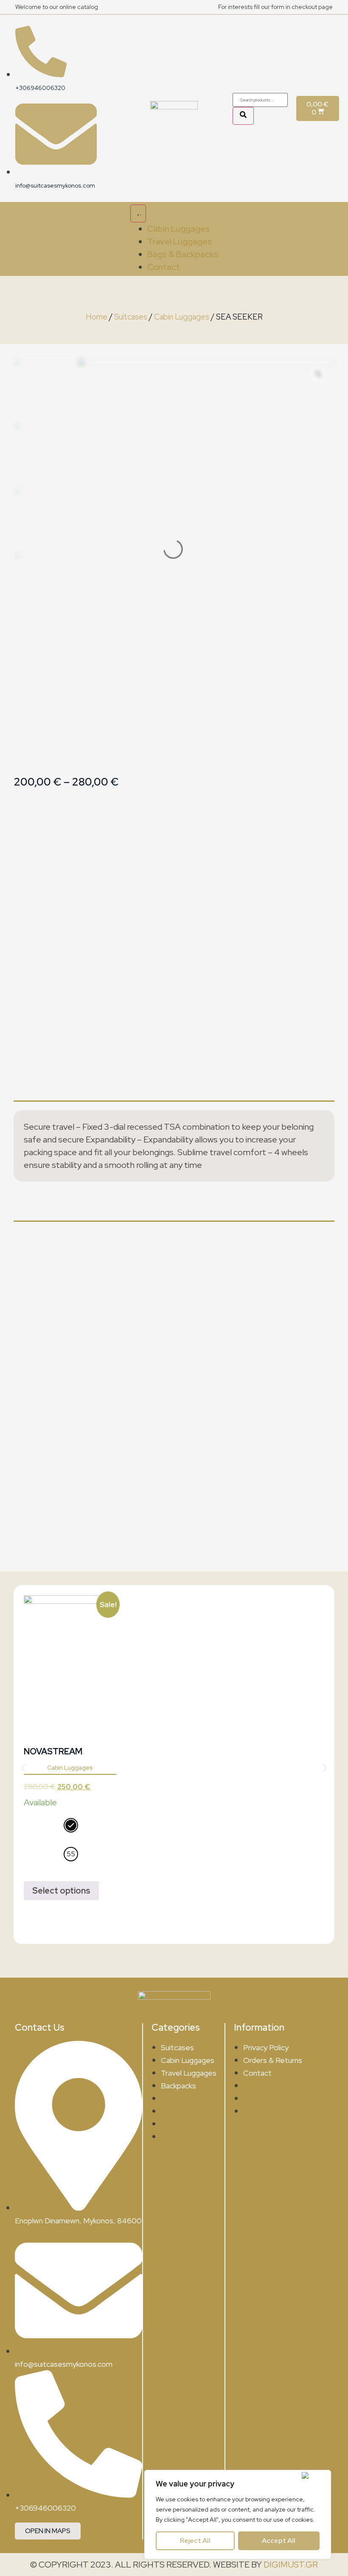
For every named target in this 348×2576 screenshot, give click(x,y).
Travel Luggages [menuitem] (180, 241)
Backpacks (178, 2086)
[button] (23, 1768)
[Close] (314, 2475)
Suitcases (131, 317)
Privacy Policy (266, 2047)
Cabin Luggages (182, 317)
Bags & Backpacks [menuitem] (183, 254)
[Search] (243, 116)
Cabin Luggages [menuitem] (178, 229)
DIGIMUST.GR (291, 2565)
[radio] (71, 1825)
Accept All (279, 2541)
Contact (257, 2073)
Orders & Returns (273, 2060)
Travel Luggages (189, 2073)
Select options (61, 1891)
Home (97, 317)
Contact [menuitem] (164, 267)
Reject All (195, 2541)
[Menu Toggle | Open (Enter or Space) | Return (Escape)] (138, 213)
